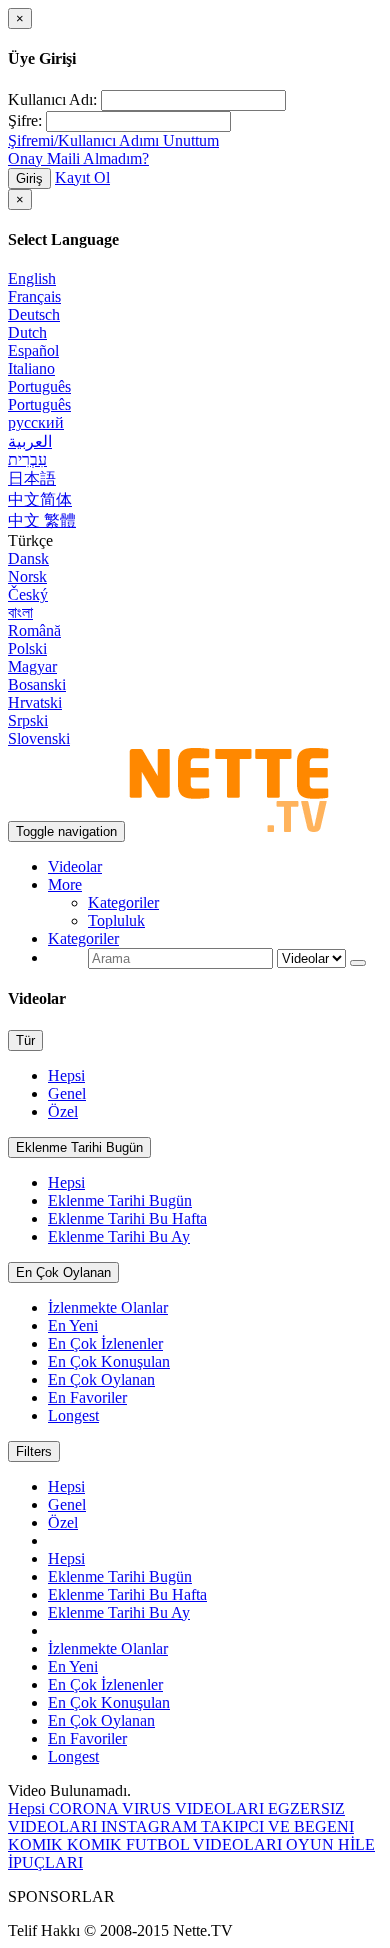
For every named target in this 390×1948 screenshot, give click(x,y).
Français (34, 296)
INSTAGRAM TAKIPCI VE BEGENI (227, 1826)
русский (36, 422)
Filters (34, 1451)
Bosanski (37, 684)
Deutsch (34, 314)
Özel (63, 1111)
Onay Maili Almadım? (78, 158)
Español (33, 350)
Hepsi (66, 1075)
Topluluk (116, 920)
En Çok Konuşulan (109, 1361)
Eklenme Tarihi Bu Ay (119, 1236)
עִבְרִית (27, 459)
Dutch (27, 332)
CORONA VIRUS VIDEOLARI (158, 1808)
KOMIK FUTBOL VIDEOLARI (176, 1844)
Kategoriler (123, 902)
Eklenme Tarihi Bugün (79, 1147)
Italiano (31, 368)
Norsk (27, 576)
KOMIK (37, 1844)
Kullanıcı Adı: (52, 99)
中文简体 (40, 499)
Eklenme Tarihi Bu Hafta (127, 1218)
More (65, 884)
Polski (27, 648)
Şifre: (25, 120)
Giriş (29, 178)
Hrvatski (35, 702)
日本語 (32, 478)
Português (39, 386)
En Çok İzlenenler (105, 1343)
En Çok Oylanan (63, 1272)
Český (28, 594)
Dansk (28, 558)
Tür (25, 1040)
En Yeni (73, 1325)
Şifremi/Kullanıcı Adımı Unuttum (113, 140)
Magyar (32, 666)
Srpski (28, 720)
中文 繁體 (42, 520)
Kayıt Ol (82, 177)
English (32, 278)
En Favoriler (87, 1397)
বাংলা (20, 612)
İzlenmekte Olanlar (108, 1307)
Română (34, 630)
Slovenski (39, 738)
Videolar (75, 866)
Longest (73, 1415)
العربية (30, 441)
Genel (67, 1093)
